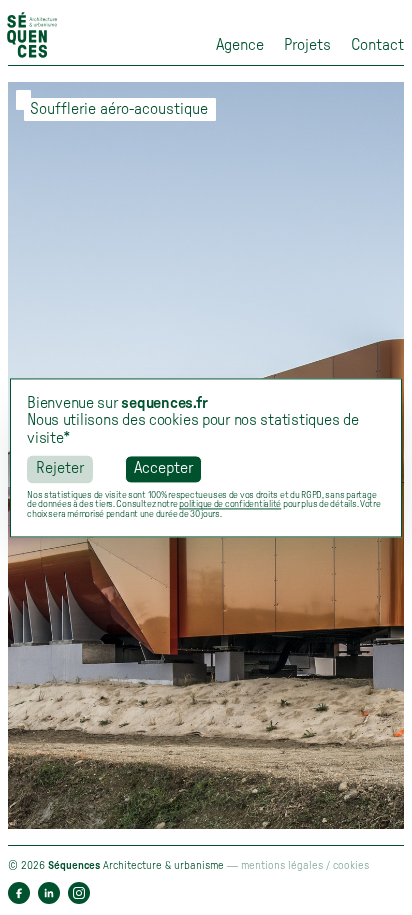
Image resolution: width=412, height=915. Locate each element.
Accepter (163, 469)
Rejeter (60, 469)
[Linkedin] (49, 893)
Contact (377, 45)
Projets (307, 45)
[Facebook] (19, 893)
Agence (240, 45)
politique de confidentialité (230, 505)
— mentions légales (276, 865)
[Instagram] (79, 893)
